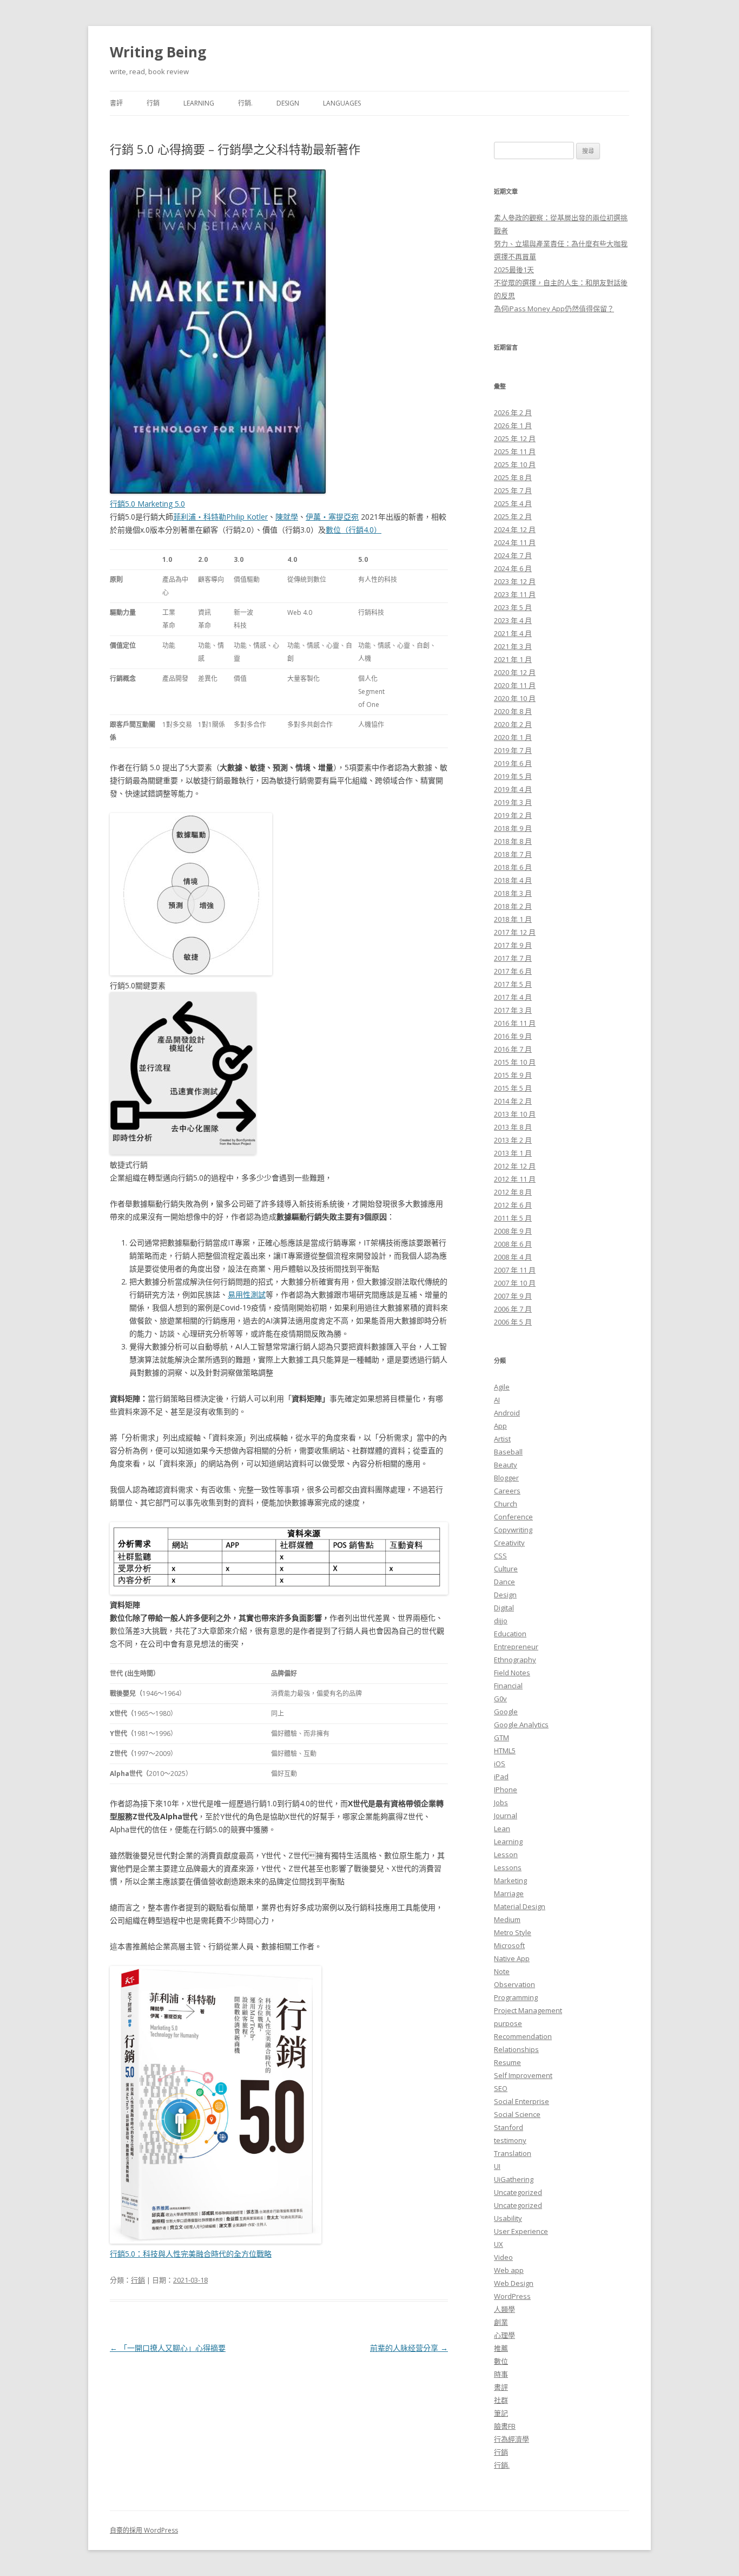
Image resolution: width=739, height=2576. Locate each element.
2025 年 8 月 (513, 477)
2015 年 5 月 (513, 1088)
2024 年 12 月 (515, 529)
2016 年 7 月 (513, 1049)
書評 (116, 103)
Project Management (528, 2010)
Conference (513, 1517)
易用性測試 (247, 1294)
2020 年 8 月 (513, 711)
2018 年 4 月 (513, 880)
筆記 (501, 2413)
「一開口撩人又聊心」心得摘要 (168, 2348)
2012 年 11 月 (515, 1179)
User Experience (521, 2231)
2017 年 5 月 (513, 984)
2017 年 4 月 (513, 997)
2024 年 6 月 (513, 568)
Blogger (506, 1478)
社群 (501, 2400)
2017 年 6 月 (513, 971)
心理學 (504, 2335)
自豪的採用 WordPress (144, 2530)
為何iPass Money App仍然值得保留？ (554, 309)
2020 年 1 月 (513, 737)
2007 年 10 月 (515, 1283)
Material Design (520, 1906)
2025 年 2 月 (513, 516)
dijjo (501, 1621)
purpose (508, 2023)
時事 (501, 2374)
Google (506, 1712)
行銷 (153, 103)
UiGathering (514, 2179)
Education (510, 1634)
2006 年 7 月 (513, 1309)
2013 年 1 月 (513, 1153)
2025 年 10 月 (515, 464)
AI (497, 1400)
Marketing (510, 1880)
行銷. (245, 103)
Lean (502, 1828)
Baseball (508, 1452)
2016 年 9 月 (513, 1036)
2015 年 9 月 (513, 1075)
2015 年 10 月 (515, 1062)
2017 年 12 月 (515, 932)
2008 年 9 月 (513, 1231)
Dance (504, 1582)
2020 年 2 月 (513, 724)
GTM (502, 1738)
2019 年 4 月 (513, 789)
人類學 (504, 2309)
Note (502, 1971)
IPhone (506, 1790)
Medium (507, 1919)
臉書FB (505, 2426)
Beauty (506, 1465)
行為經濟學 (512, 2439)
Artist (502, 1439)
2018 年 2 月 (513, 906)
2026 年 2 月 (513, 412)
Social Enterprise (522, 2101)
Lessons (508, 1867)
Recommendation (523, 2036)
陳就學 (287, 517)
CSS (500, 1556)
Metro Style (513, 1932)
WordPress (512, 2296)
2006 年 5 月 (513, 1322)
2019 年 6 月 (513, 763)
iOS (500, 1764)
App (500, 1426)
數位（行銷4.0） (354, 530)
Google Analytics (521, 1725)
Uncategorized (518, 2192)
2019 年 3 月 (513, 802)
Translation (513, 2153)
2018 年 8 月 (513, 841)
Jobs (501, 1802)
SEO (501, 2088)
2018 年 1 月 (513, 919)
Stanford (509, 2127)
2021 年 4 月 (513, 633)
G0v (500, 1699)
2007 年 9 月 (513, 1296)
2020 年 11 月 (515, 685)
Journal (506, 1815)
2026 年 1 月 (513, 425)
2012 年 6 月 (513, 1205)
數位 (501, 2361)
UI (497, 2166)
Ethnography (515, 1660)
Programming (516, 1997)
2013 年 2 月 (513, 1140)
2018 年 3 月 (513, 893)
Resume (507, 2062)
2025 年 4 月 (513, 503)
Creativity (509, 1543)
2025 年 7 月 (513, 490)
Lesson (506, 1854)
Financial (508, 1686)
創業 (501, 2322)
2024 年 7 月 (513, 555)
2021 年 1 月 (513, 659)
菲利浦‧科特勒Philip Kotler (220, 517)
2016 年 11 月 (515, 1023)
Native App (512, 1958)
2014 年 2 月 (513, 1101)
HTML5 (505, 1751)
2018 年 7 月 (513, 854)
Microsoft (509, 1945)
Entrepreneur (516, 1647)
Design (288, 103)
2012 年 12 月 (515, 1166)
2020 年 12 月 (515, 672)
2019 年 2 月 (513, 815)
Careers (507, 1491)
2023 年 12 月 (515, 581)
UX (499, 2244)
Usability (508, 2218)
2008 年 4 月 (513, 1257)
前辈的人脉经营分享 (409, 2348)
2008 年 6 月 (513, 1244)
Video (503, 2257)
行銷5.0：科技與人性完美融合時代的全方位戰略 (191, 2254)
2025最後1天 (514, 270)
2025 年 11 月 (515, 451)
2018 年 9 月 (513, 828)
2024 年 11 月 (515, 542)
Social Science (517, 2114)
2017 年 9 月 (513, 945)
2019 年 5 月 (513, 776)
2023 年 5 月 (513, 607)
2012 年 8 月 (513, 1192)
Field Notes (512, 1673)
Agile (502, 1387)
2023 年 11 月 (515, 594)
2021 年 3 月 (513, 646)
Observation (514, 1984)
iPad (501, 1777)
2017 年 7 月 (513, 958)
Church (506, 1504)
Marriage (509, 1893)
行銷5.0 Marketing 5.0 (147, 504)
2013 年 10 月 (515, 1114)
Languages (342, 103)
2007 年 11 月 (515, 1270)
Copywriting (513, 1530)
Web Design (514, 2283)
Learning (199, 103)
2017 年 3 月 (513, 1010)
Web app (509, 2270)
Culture (506, 1569)
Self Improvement (523, 2075)
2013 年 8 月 (513, 1127)
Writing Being (158, 52)
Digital (504, 1608)
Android (507, 1413)
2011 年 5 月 (513, 1218)
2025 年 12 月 (515, 438)
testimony (510, 2140)
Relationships (516, 2049)
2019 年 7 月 (513, 750)
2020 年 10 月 (515, 698)
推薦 (501, 2348)
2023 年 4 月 (513, 620)
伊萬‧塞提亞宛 (332, 517)
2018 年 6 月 (513, 867)
